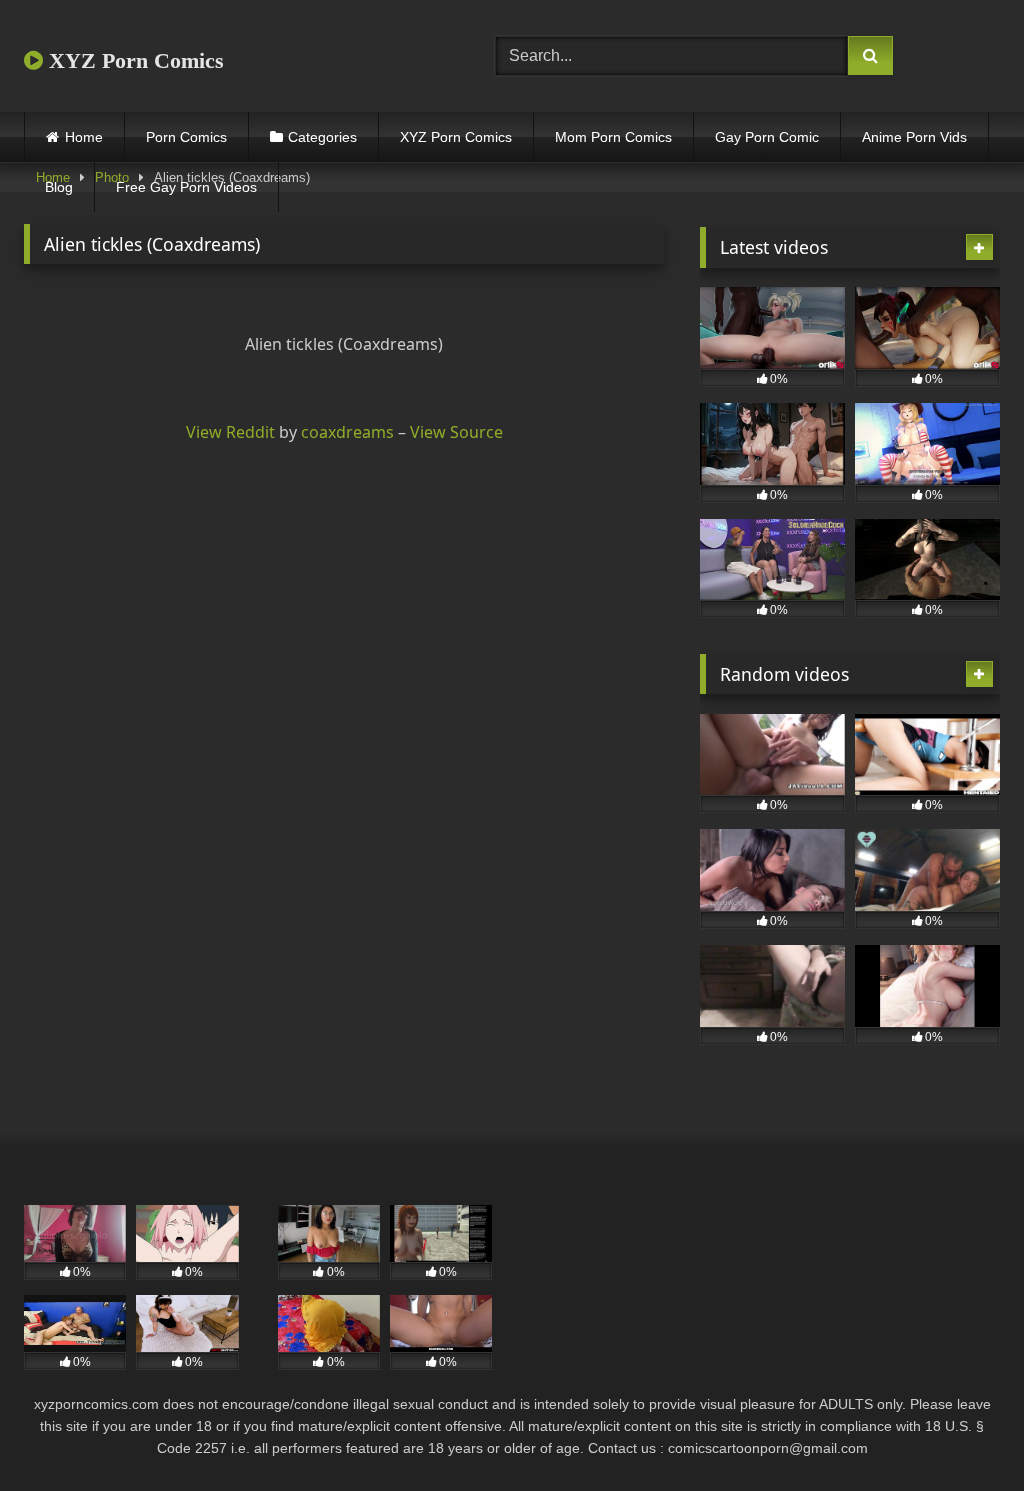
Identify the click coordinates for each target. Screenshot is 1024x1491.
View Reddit (230, 432)
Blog (59, 187)
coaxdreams (347, 432)
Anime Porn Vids (914, 137)
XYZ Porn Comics (133, 60)
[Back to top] (962, 1431)
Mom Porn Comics (613, 137)
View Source (456, 432)
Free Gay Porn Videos (186, 187)
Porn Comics (186, 137)
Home (84, 137)
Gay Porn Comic (767, 137)
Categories (322, 137)
